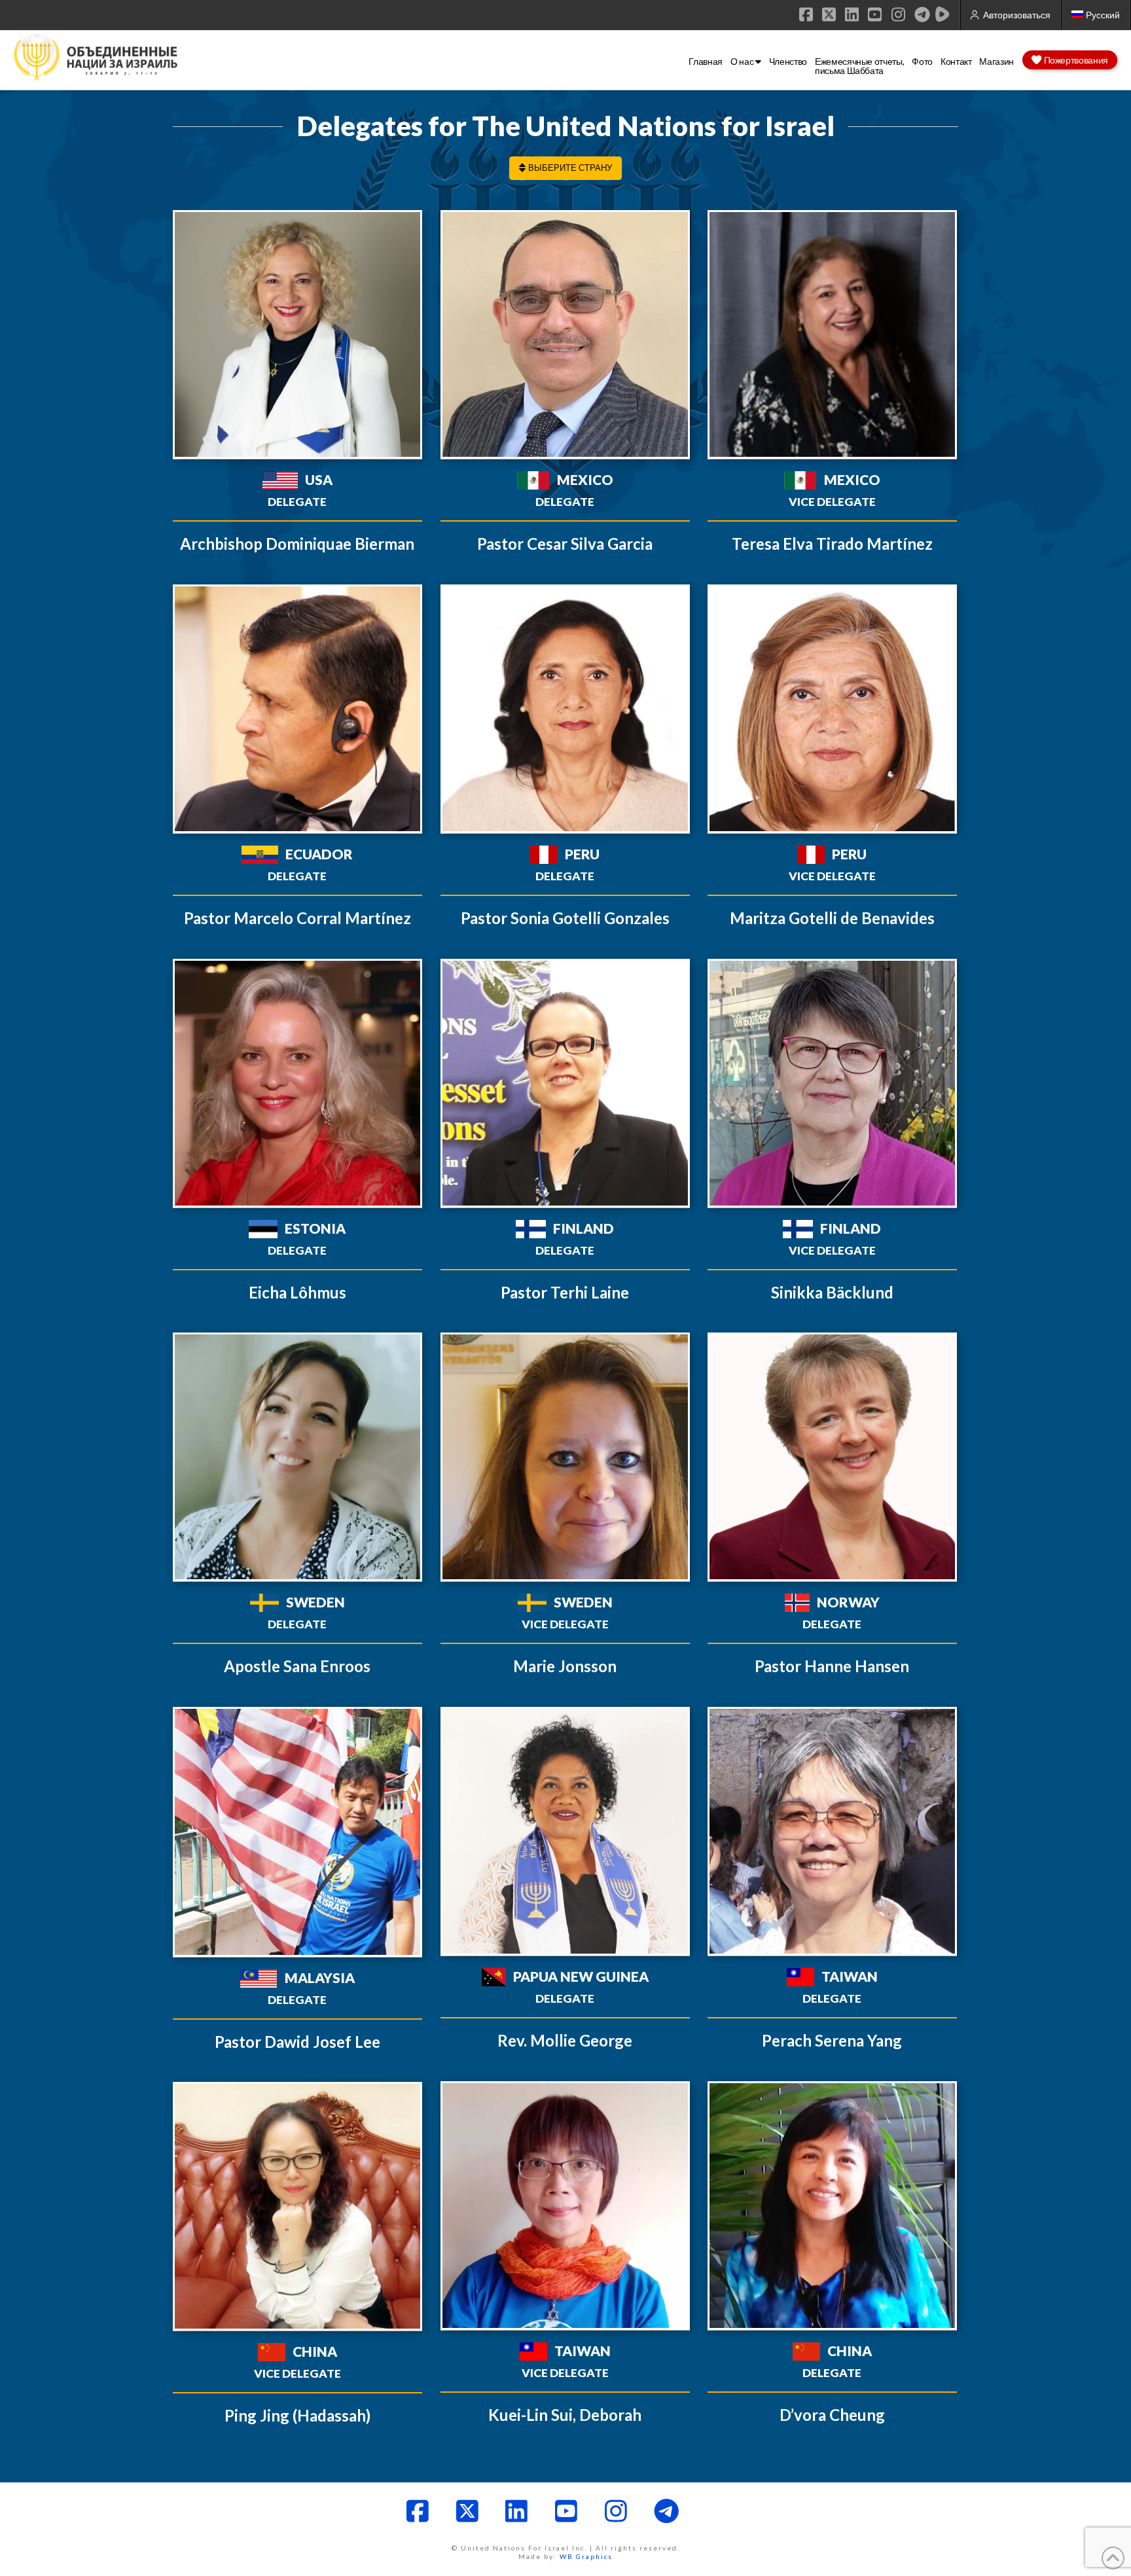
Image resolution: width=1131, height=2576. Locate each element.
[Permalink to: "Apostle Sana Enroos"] (297, 1457)
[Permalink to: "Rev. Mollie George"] (565, 1832)
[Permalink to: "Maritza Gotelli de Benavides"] (832, 709)
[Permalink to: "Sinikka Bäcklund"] (832, 1083)
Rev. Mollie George (565, 2040)
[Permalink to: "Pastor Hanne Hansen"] (832, 1457)
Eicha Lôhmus (297, 1292)
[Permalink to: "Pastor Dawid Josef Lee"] (297, 1832)
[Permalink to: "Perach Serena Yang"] (832, 1832)
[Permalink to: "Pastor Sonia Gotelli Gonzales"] (565, 709)
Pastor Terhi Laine (565, 1292)
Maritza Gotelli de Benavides (832, 918)
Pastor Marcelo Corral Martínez (297, 918)
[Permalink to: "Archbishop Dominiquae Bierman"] (297, 335)
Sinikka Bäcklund (832, 1292)
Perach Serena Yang (832, 2040)
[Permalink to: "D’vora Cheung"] (832, 2206)
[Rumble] (942, 14)
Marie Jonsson (565, 1666)
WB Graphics (586, 2556)
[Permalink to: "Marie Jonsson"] (565, 1457)
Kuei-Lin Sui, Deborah (565, 2415)
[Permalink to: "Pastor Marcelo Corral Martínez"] (297, 709)
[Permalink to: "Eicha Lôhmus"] (297, 1083)
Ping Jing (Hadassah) (297, 2415)
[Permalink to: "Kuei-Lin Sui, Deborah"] (565, 2206)
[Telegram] (922, 14)
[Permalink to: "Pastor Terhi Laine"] (565, 1083)
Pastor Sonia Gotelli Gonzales (565, 918)
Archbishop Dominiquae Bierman (297, 544)
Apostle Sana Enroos (297, 1666)
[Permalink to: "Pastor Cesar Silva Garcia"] (565, 335)
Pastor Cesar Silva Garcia (565, 544)
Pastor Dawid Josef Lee (297, 2042)
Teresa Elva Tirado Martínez (832, 544)
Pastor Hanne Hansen (832, 1666)
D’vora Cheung (832, 2415)
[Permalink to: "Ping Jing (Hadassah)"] (297, 2207)
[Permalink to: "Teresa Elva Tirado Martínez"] (832, 335)
